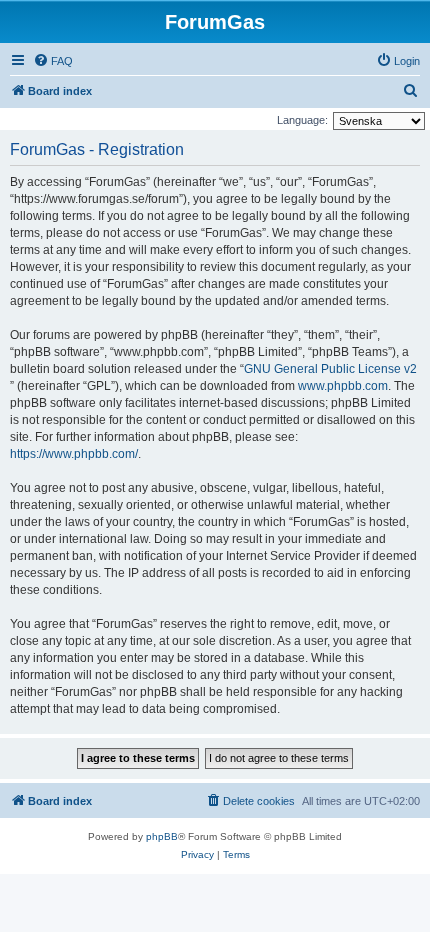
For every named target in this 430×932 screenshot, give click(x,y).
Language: (302, 120)
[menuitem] (53, 61)
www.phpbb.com (343, 386)
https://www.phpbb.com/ (74, 454)
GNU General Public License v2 (330, 369)
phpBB (162, 836)
